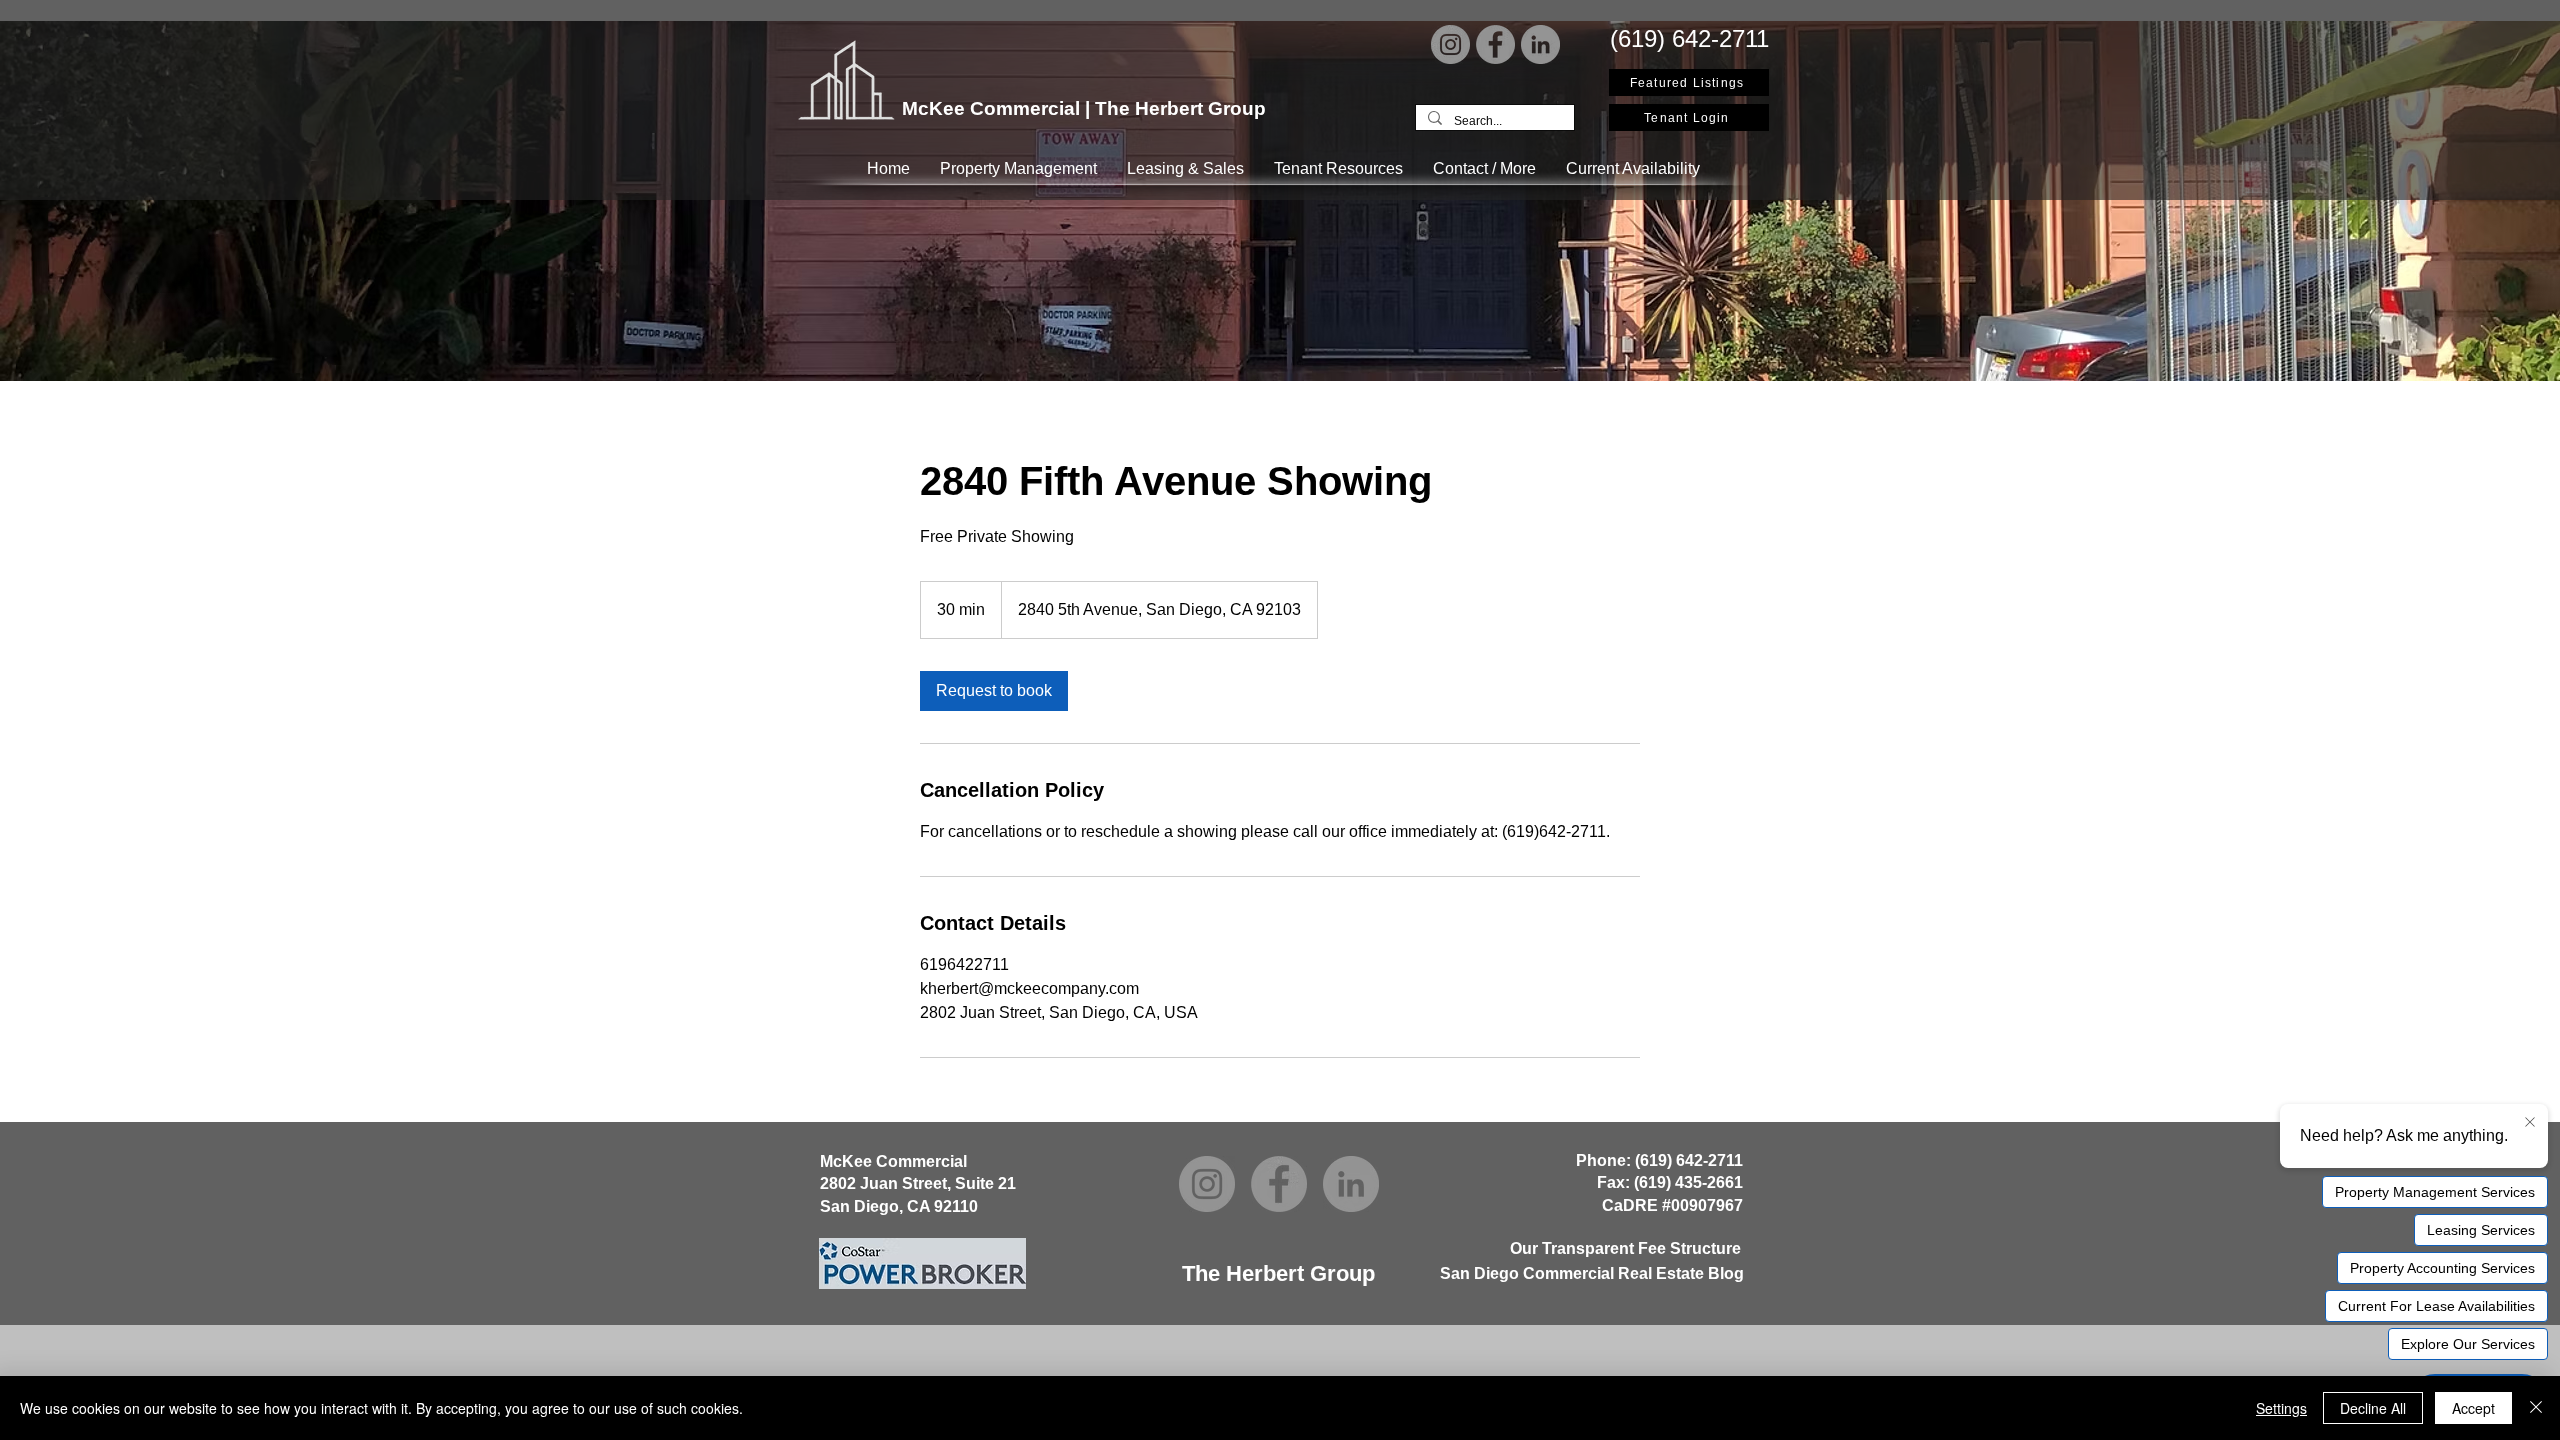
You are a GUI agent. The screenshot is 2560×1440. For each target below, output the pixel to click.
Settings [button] (2281, 1408)
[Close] (2536, 1408)
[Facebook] (1495, 44)
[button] (1018, 168)
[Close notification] (2530, 1123)
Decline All (2373, 1408)
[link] (994, 691)
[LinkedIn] (1540, 44)
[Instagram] (1450, 44)
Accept (2473, 1408)
